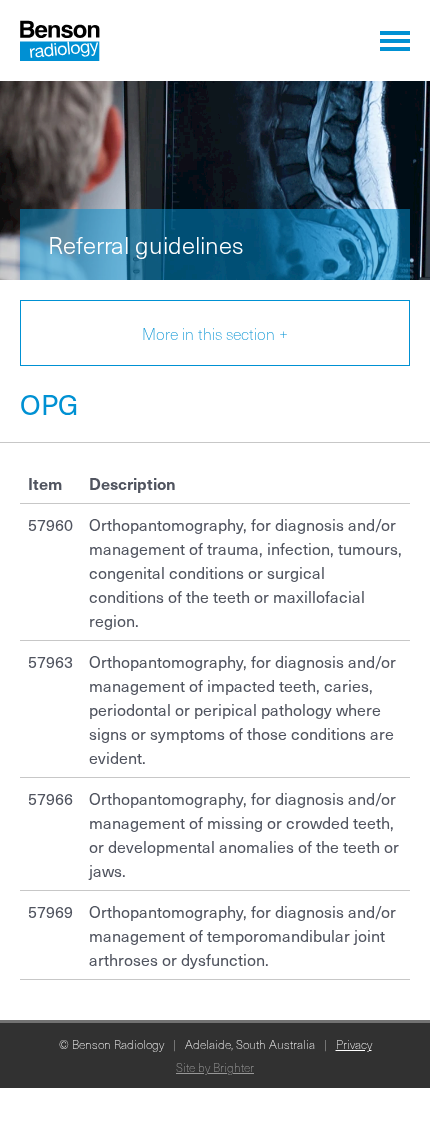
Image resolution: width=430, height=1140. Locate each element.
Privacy (354, 1044)
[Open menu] (395, 40)
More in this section (215, 333)
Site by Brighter (215, 1067)
